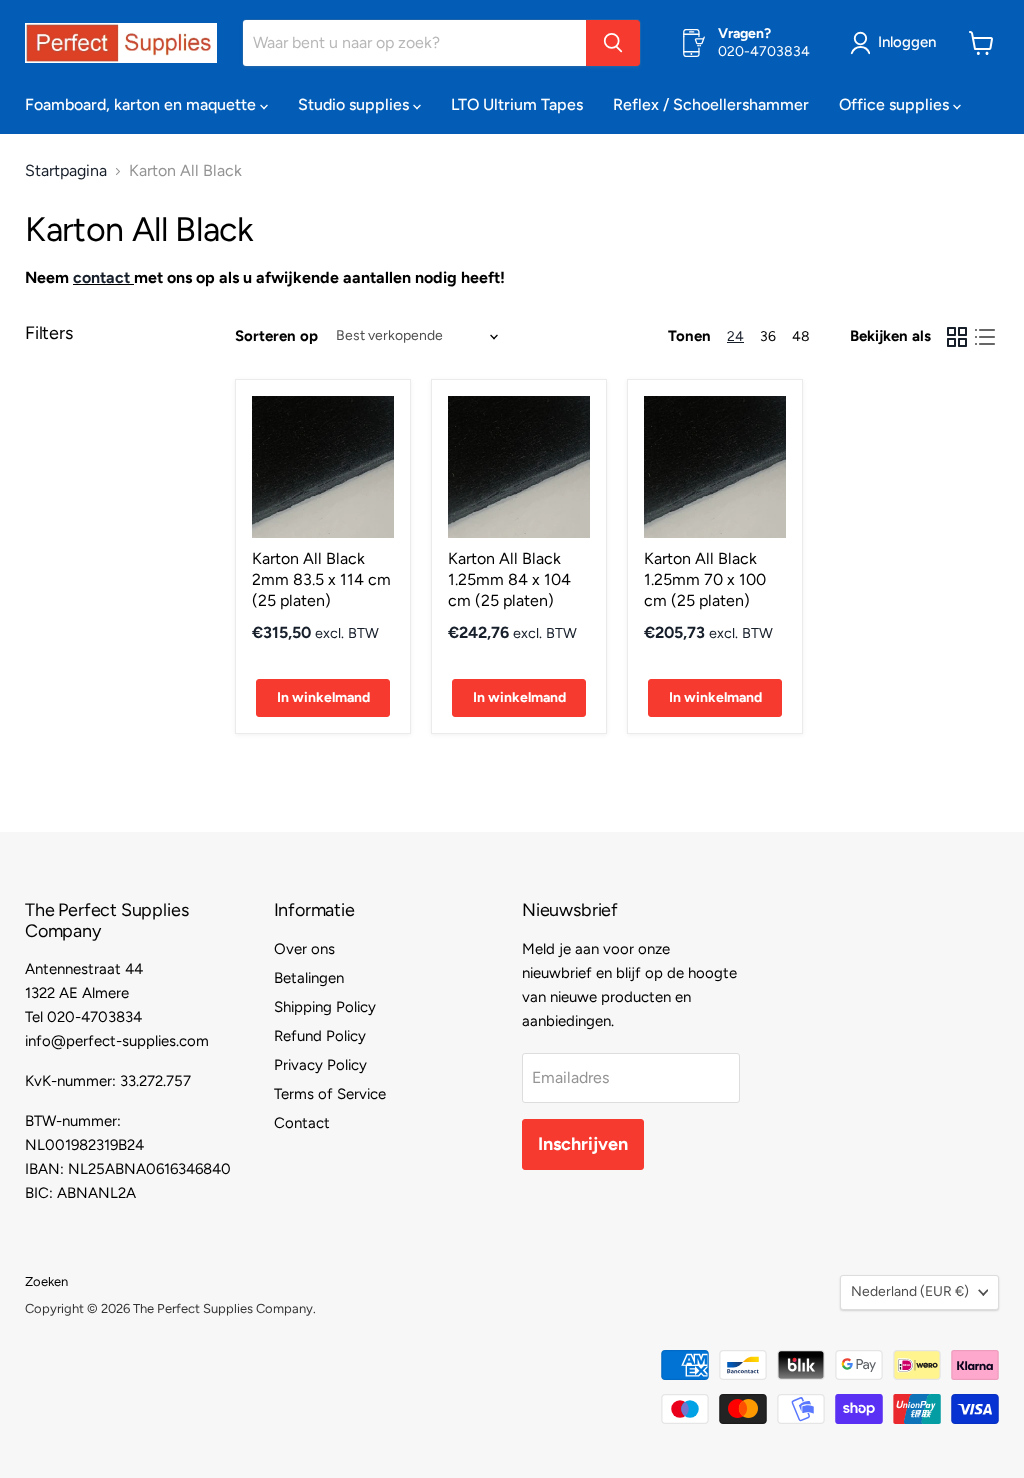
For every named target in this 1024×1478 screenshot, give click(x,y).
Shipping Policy (325, 1007)
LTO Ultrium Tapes (517, 104)
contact (101, 277)
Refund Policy (320, 1036)
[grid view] (957, 337)
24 (735, 336)
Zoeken (46, 1281)
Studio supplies (355, 104)
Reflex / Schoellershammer (711, 104)
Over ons (304, 949)
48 (801, 336)
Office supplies (896, 104)
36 (768, 336)
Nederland (910, 1291)
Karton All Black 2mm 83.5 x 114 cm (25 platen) (321, 579)
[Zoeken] (613, 43)
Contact (302, 1123)
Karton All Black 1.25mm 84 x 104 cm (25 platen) (509, 579)
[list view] (985, 337)
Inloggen (907, 42)
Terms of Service (330, 1094)
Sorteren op (276, 336)
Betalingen (309, 978)
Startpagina (66, 171)
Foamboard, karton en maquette (142, 104)
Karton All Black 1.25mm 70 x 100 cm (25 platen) (705, 579)
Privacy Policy (320, 1065)
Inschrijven (583, 1144)
